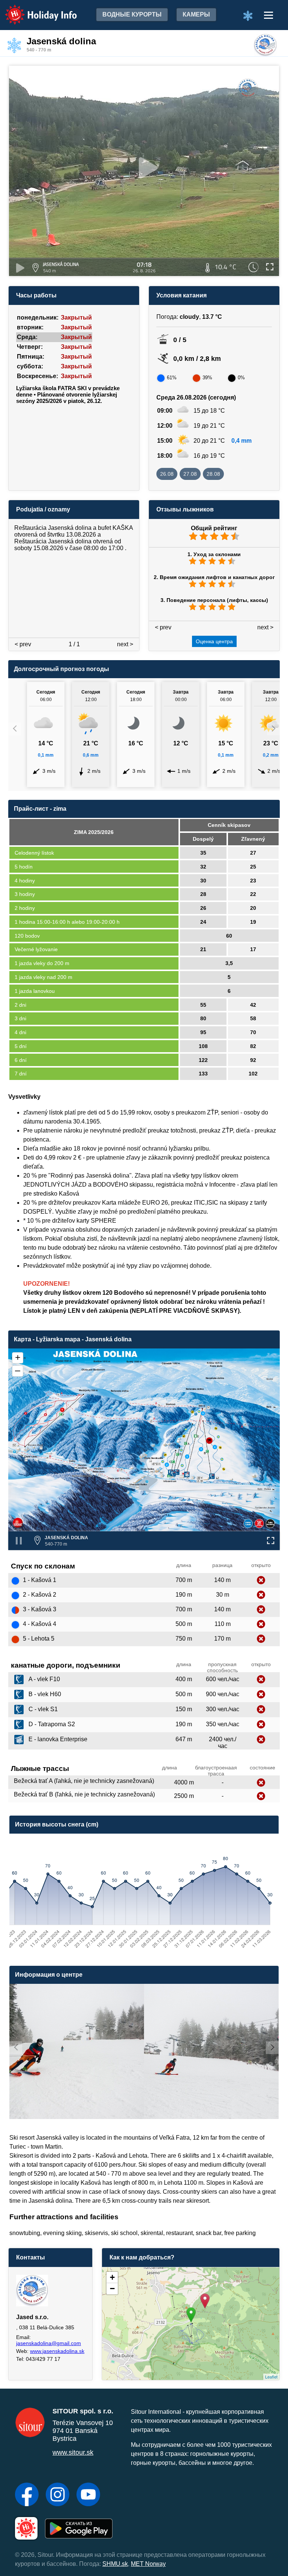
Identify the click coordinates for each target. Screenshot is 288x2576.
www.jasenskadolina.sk (57, 2351)
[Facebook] (27, 2495)
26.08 (167, 474)
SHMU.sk (115, 2564)
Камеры (196, 14)
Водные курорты (132, 14)
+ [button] (112, 2277)
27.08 (190, 474)
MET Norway (148, 2564)
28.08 (213, 474)
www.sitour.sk (73, 2452)
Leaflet (271, 2377)
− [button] (112, 2289)
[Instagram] (58, 2495)
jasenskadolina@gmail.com (49, 2343)
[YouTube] (88, 2495)
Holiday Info (34, 10)
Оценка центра (214, 641)
